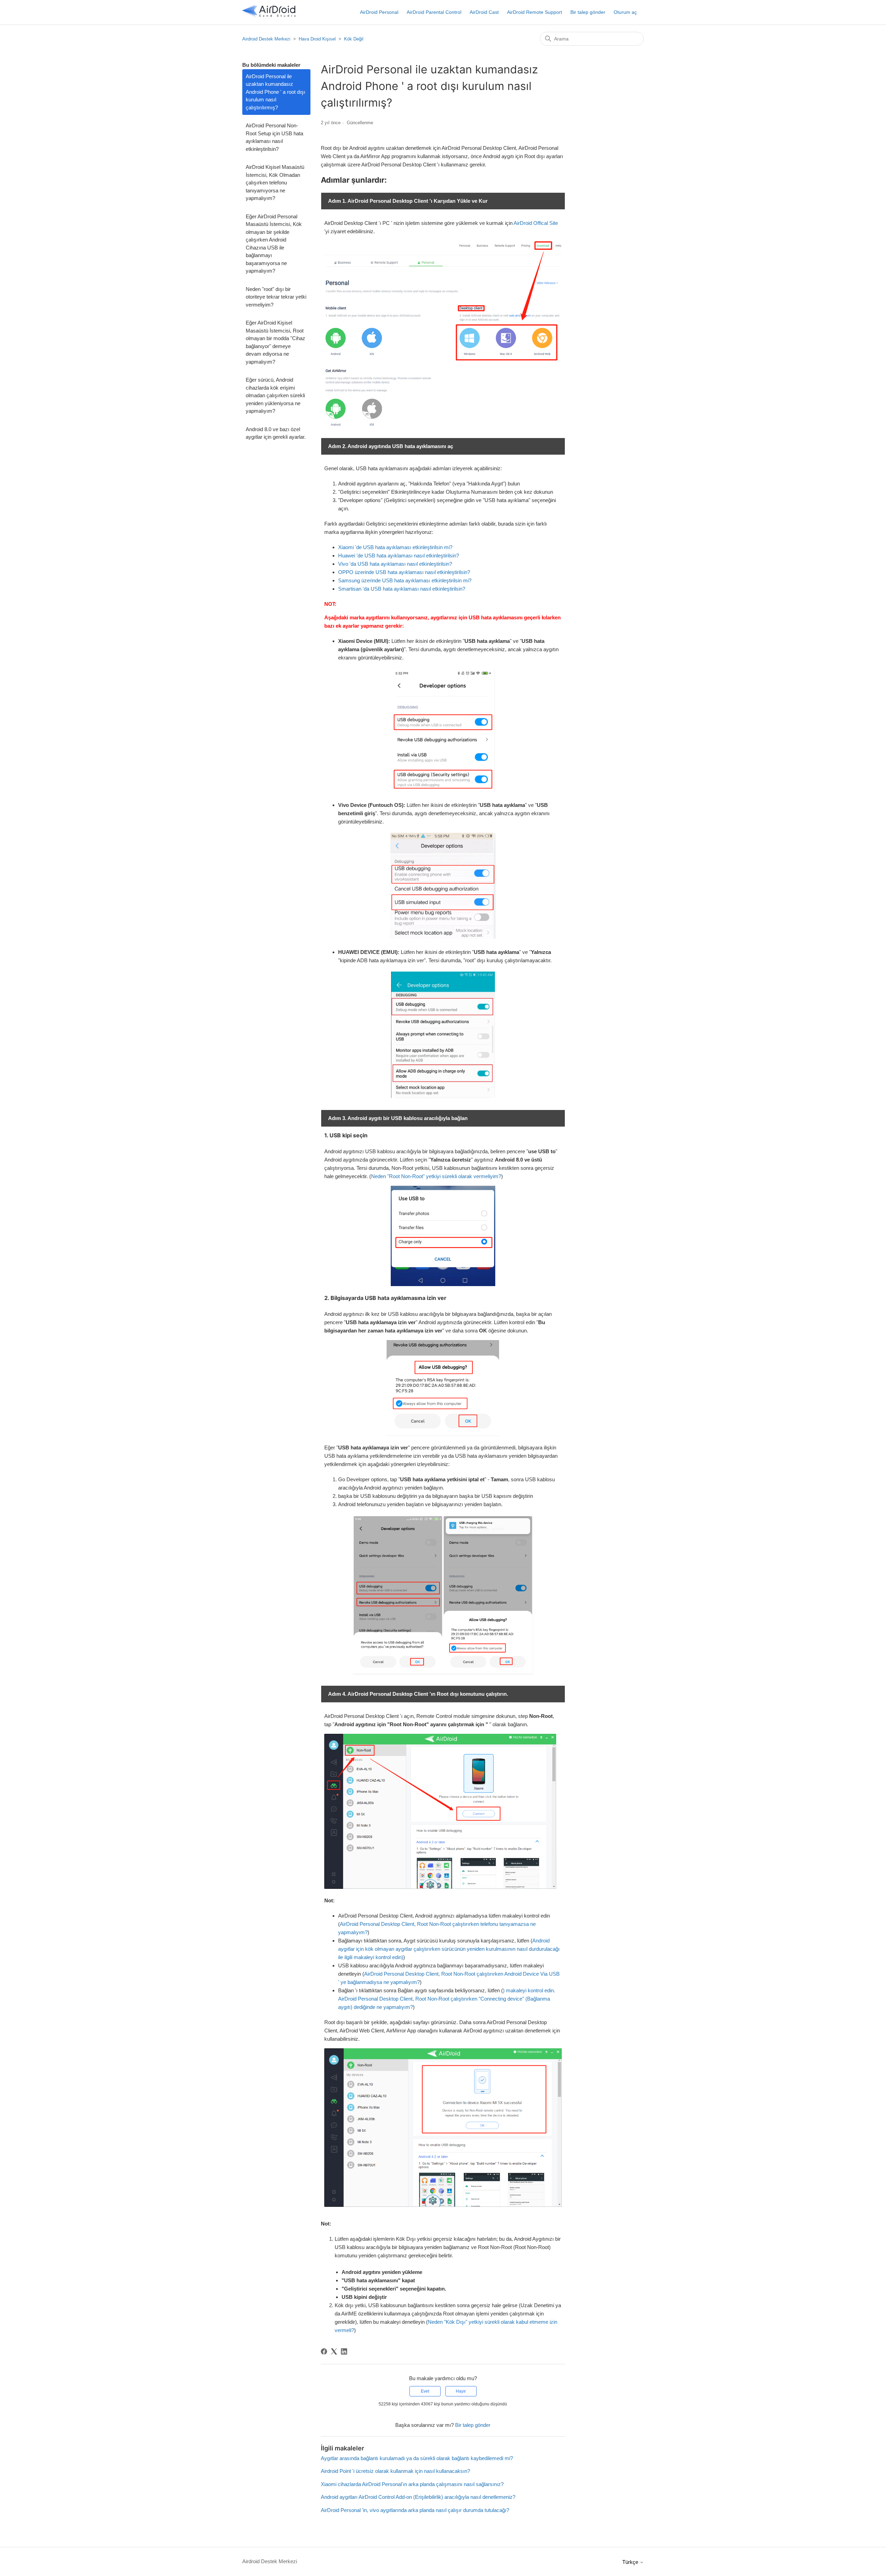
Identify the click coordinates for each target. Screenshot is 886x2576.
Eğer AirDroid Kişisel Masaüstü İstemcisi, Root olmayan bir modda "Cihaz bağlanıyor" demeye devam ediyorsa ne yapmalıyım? (275, 342)
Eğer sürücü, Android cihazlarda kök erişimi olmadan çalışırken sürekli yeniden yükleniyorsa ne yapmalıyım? (275, 395)
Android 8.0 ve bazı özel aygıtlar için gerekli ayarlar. (276, 433)
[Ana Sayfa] (269, 16)
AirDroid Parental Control (434, 12)
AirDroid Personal (379, 12)
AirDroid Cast (484, 12)
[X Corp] (334, 2351)
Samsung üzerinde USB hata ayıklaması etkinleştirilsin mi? (405, 580)
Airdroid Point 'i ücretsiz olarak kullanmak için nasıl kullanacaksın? (395, 2471)
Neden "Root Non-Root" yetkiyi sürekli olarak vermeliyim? (436, 1176)
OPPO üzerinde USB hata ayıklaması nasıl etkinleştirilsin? (404, 572)
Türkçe (631, 2562)
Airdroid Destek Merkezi (266, 39)
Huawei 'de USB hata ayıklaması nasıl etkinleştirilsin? (399, 556)
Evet (425, 2391)
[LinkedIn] (344, 2351)
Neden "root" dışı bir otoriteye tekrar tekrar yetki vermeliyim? (276, 297)
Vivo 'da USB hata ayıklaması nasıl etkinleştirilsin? (395, 564)
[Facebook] (324, 2351)
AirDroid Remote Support (535, 12)
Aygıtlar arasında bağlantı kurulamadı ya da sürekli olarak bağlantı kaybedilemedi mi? (417, 2458)
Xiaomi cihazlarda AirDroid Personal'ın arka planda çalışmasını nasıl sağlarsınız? (412, 2484)
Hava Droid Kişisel (317, 39)
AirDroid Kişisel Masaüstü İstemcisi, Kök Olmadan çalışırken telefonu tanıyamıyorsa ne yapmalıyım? (275, 183)
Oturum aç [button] (625, 12)
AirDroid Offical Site (536, 223)
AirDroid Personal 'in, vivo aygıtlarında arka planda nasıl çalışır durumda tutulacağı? (415, 2510)
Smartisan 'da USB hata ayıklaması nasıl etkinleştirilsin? (402, 589)
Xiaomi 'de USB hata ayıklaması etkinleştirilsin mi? (395, 547)
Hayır (461, 2391)
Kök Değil (354, 39)
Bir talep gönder (588, 12)
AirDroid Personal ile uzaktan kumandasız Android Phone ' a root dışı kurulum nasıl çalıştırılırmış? (275, 92)
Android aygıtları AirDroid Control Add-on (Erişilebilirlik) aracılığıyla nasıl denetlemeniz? (418, 2497)
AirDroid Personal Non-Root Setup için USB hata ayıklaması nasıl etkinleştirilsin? (274, 137)
